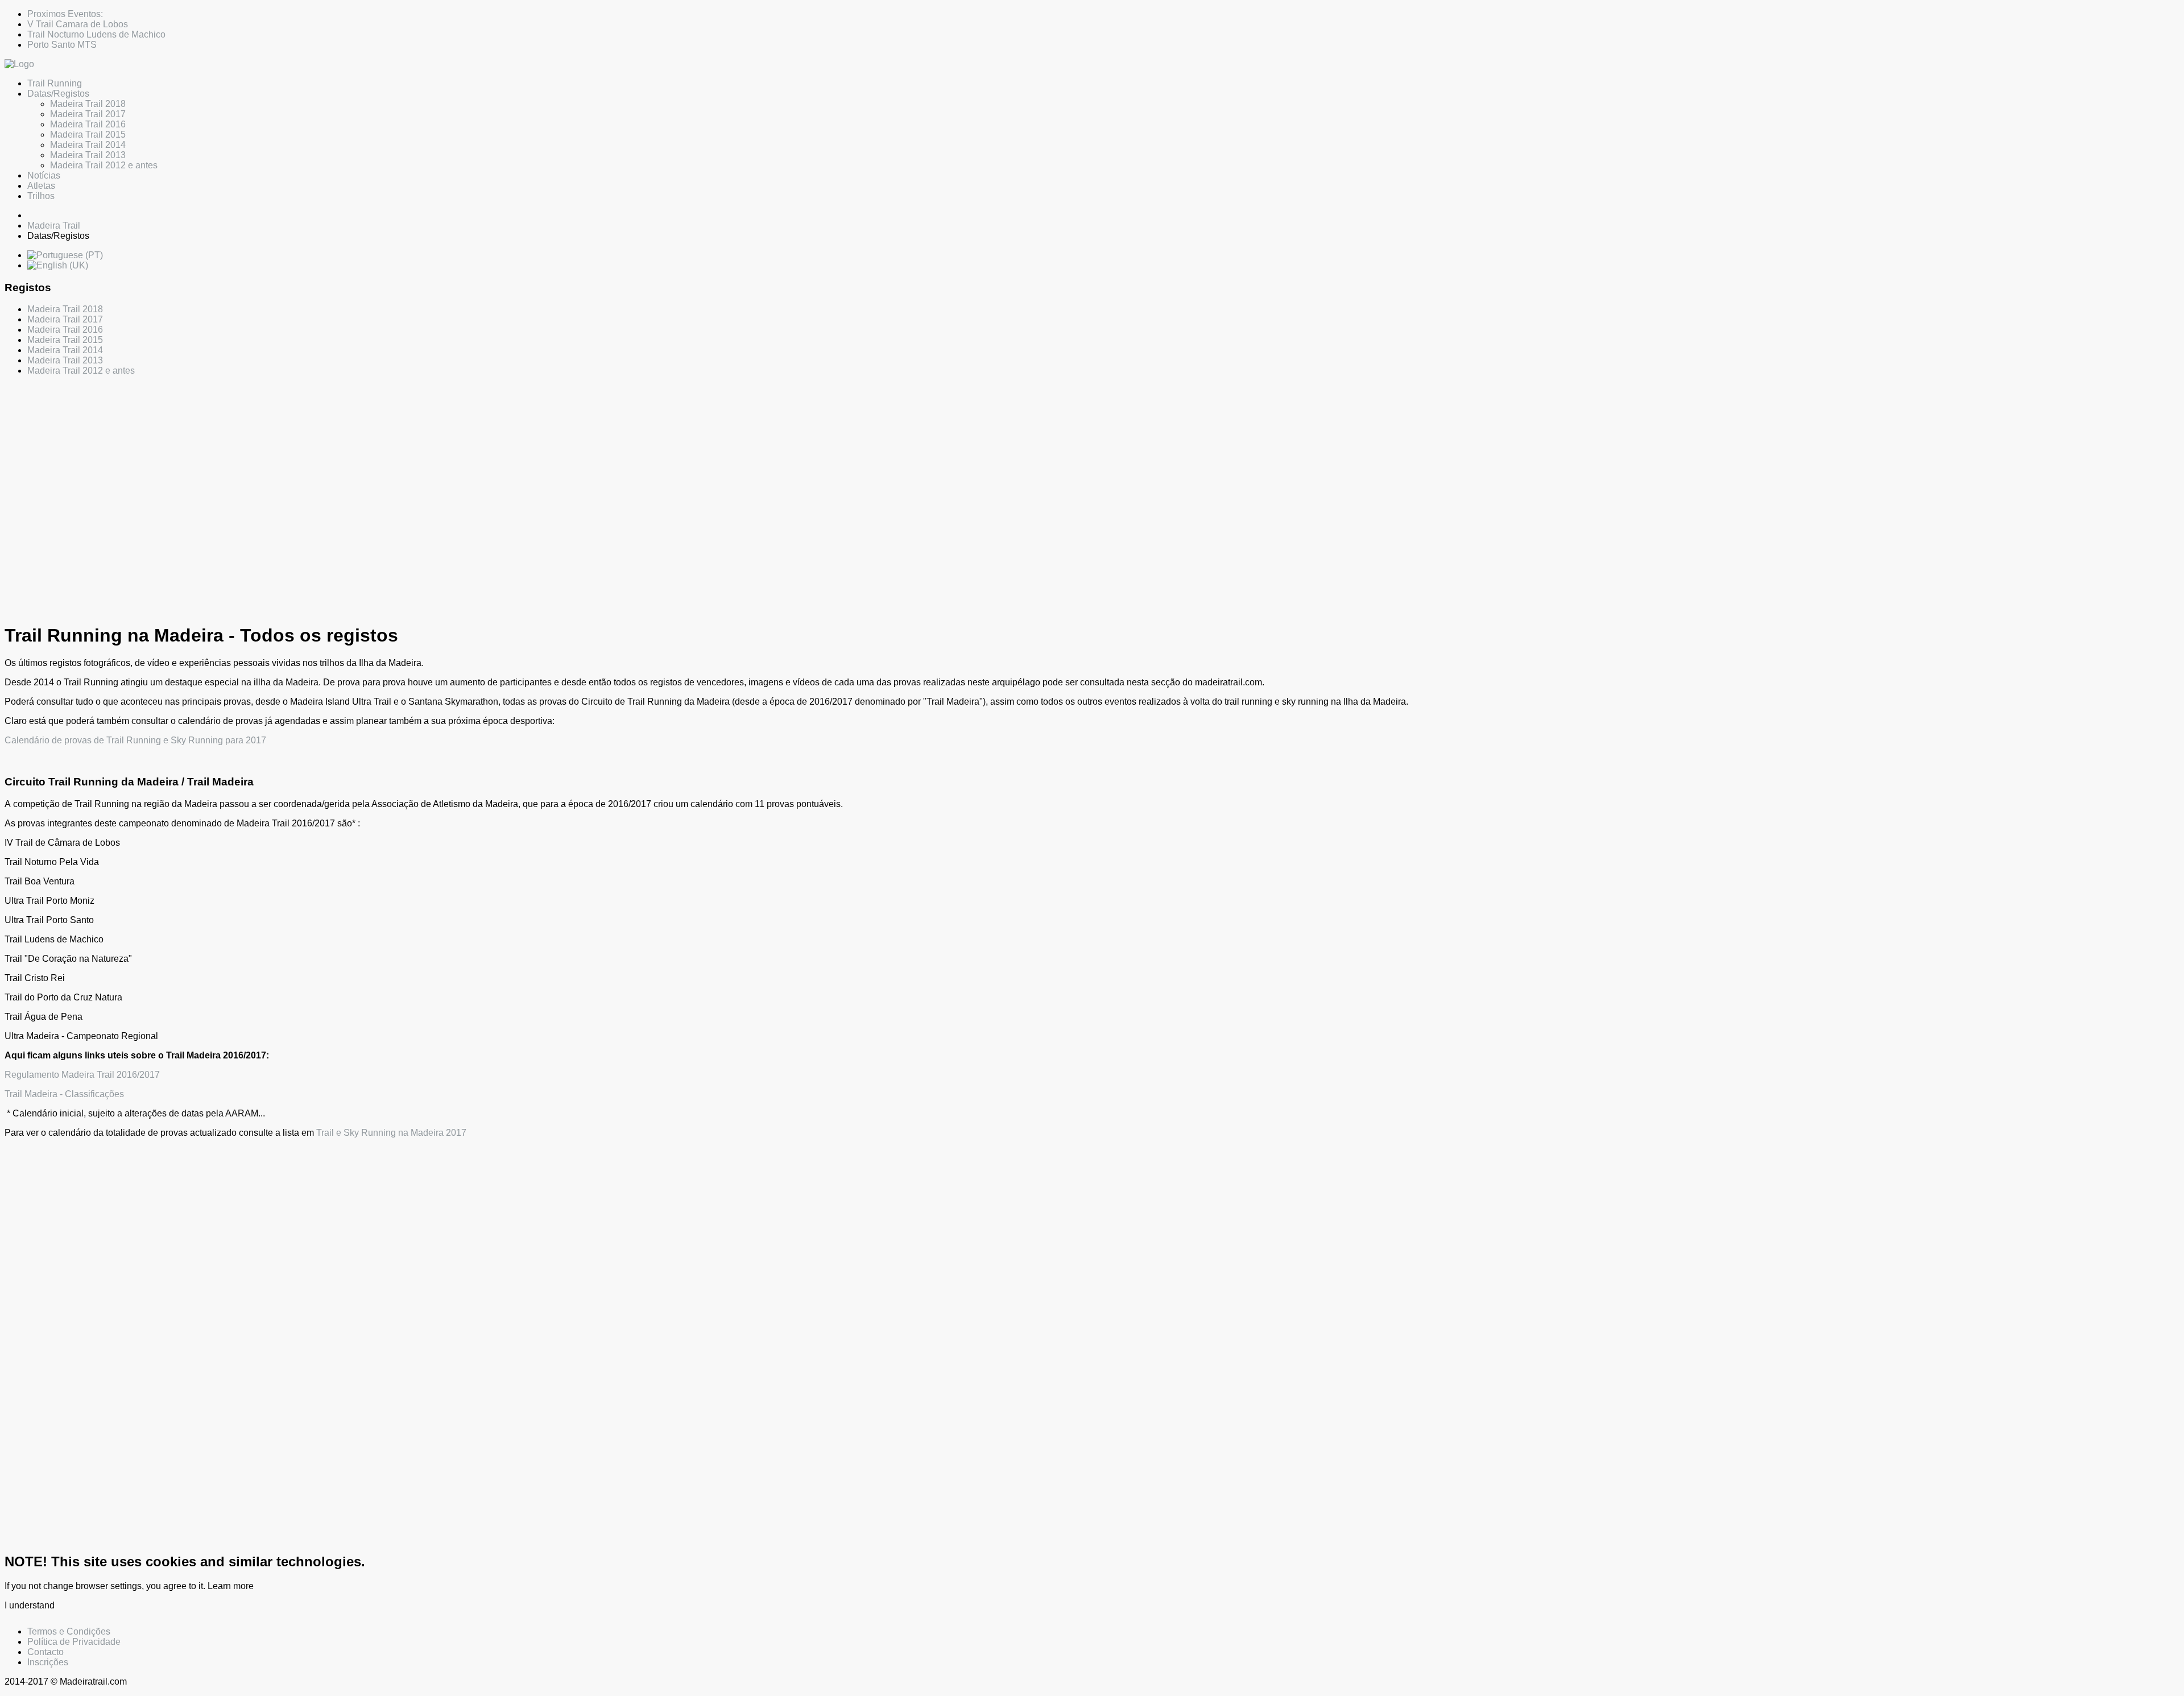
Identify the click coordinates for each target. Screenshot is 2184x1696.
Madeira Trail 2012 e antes (104, 165)
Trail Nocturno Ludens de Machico (96, 34)
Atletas (41, 186)
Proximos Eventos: (65, 14)
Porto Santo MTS (62, 45)
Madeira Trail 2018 (88, 104)
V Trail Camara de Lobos (78, 24)
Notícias (44, 175)
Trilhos (41, 196)
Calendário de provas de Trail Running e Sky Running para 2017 (135, 740)
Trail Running (55, 83)
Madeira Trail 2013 (88, 155)
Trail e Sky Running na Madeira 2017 (391, 1133)
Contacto (45, 1652)
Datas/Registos (58, 94)
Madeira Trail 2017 (88, 114)
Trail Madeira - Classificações (64, 1094)
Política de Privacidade (74, 1642)
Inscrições (48, 1662)
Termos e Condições (69, 1631)
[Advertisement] (346, 484)
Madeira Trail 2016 (88, 124)
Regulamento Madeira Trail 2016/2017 (82, 1075)
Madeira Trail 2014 (88, 145)
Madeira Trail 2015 (88, 135)
